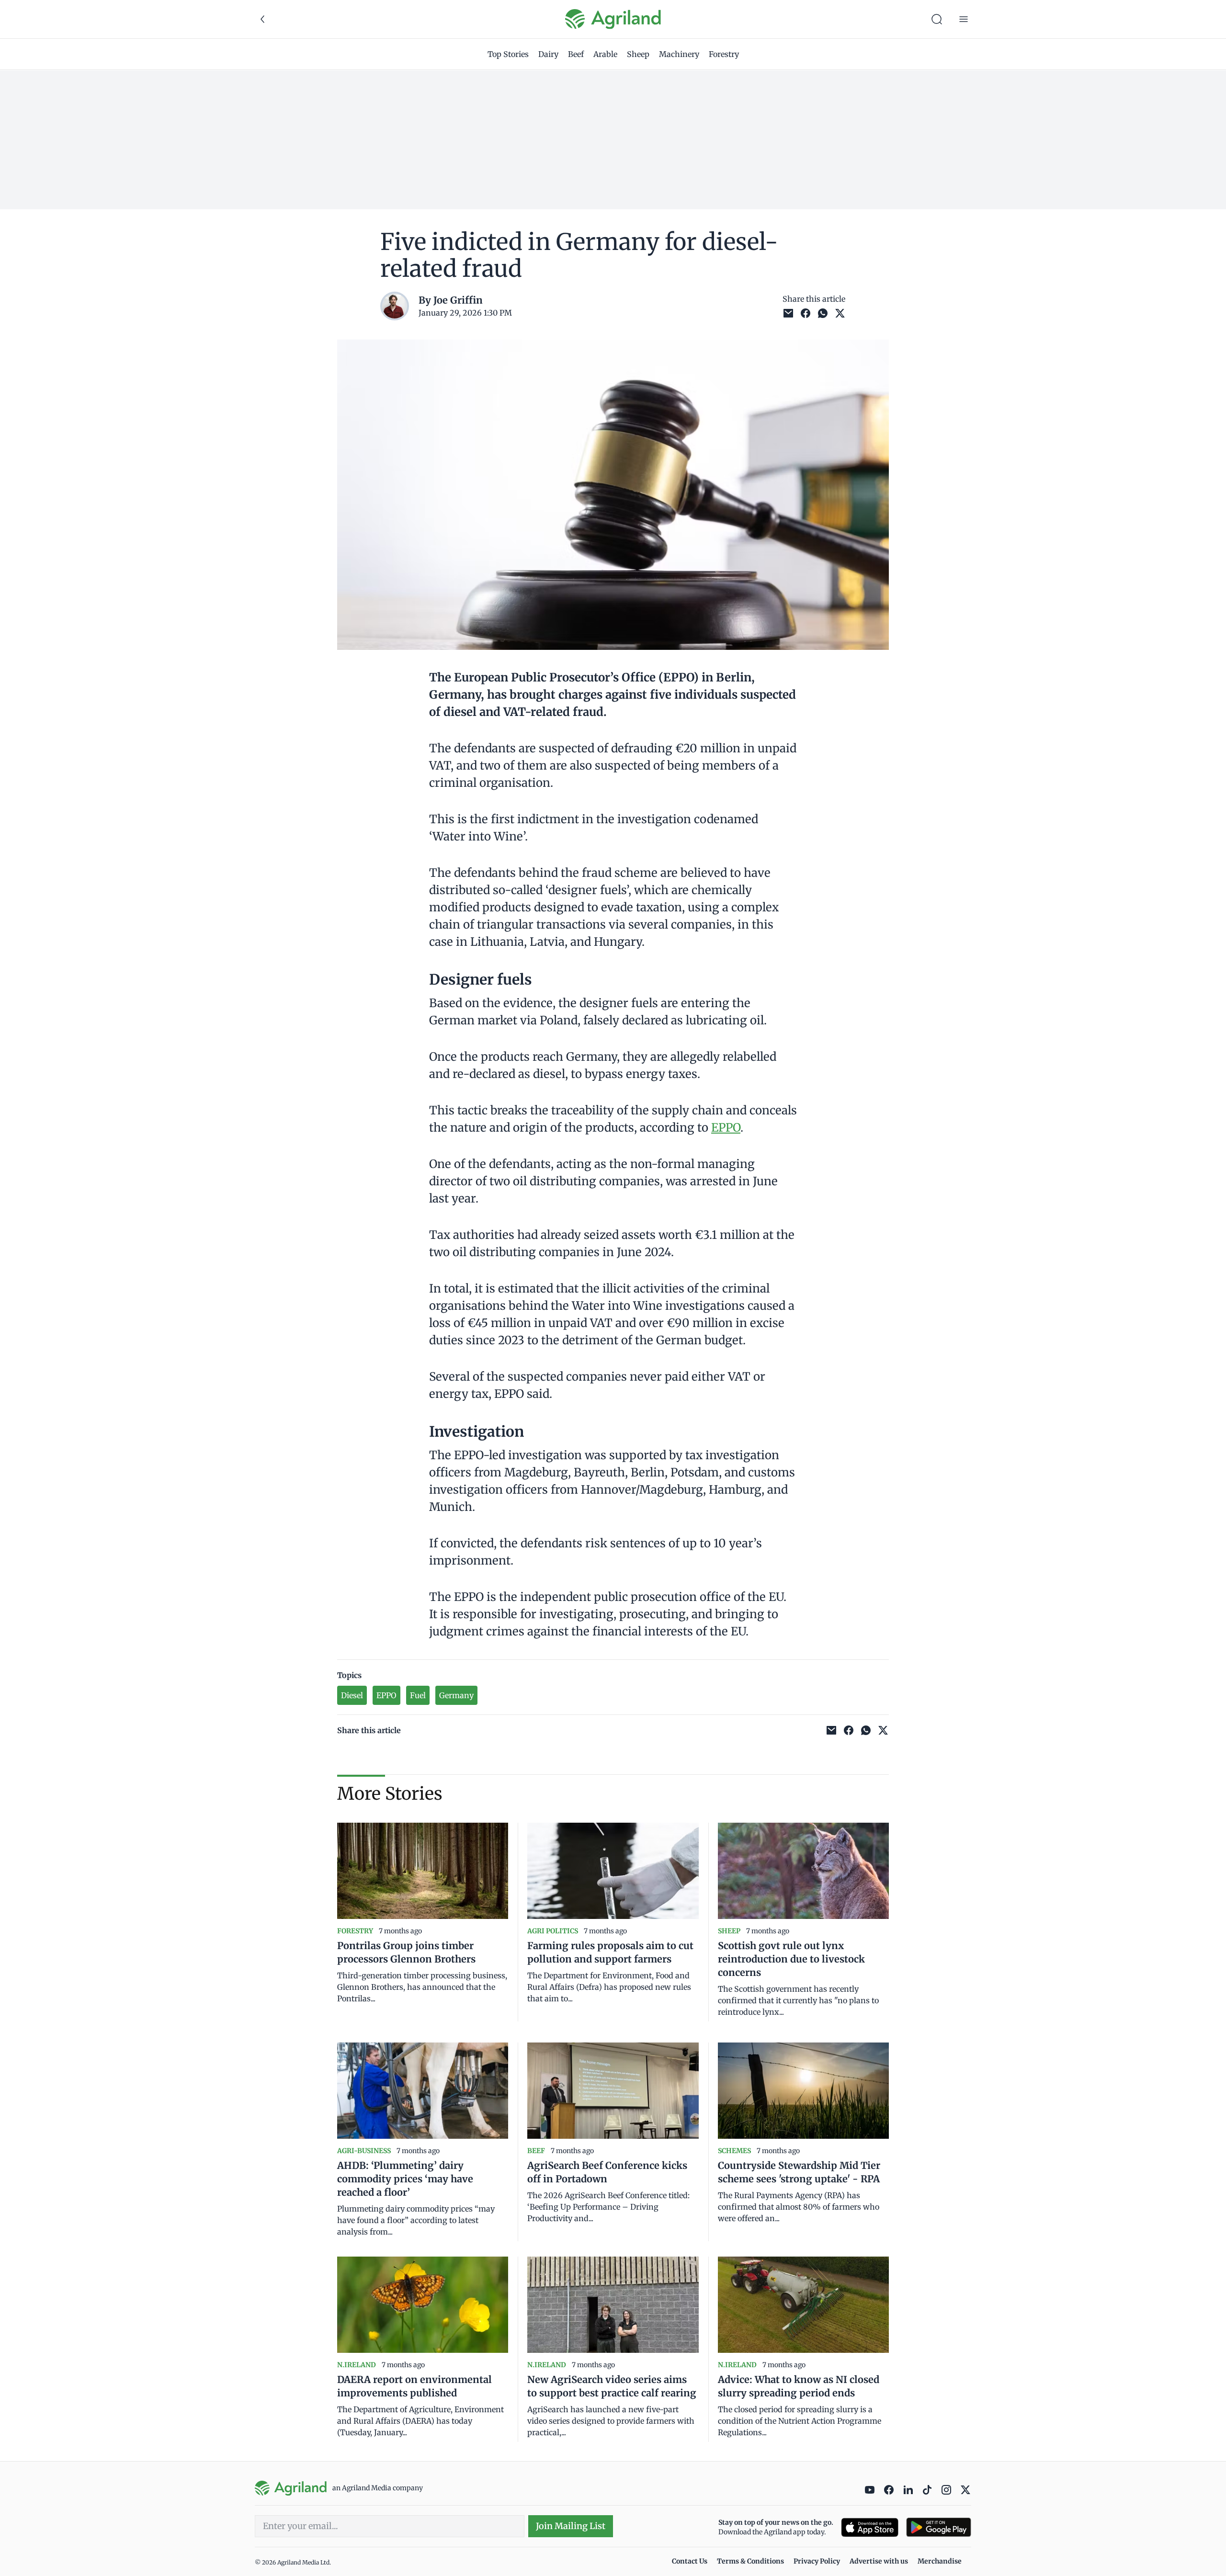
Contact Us (690, 2561)
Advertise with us (879, 2561)
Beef (576, 54)
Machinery (679, 54)
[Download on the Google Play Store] (939, 2527)
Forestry (724, 54)
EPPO (726, 1128)
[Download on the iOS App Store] (870, 2527)
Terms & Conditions (750, 2561)
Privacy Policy (817, 2561)
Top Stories (508, 54)
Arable (605, 54)
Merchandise (940, 2561)
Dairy (548, 54)
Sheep (638, 54)
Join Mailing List (571, 2526)
